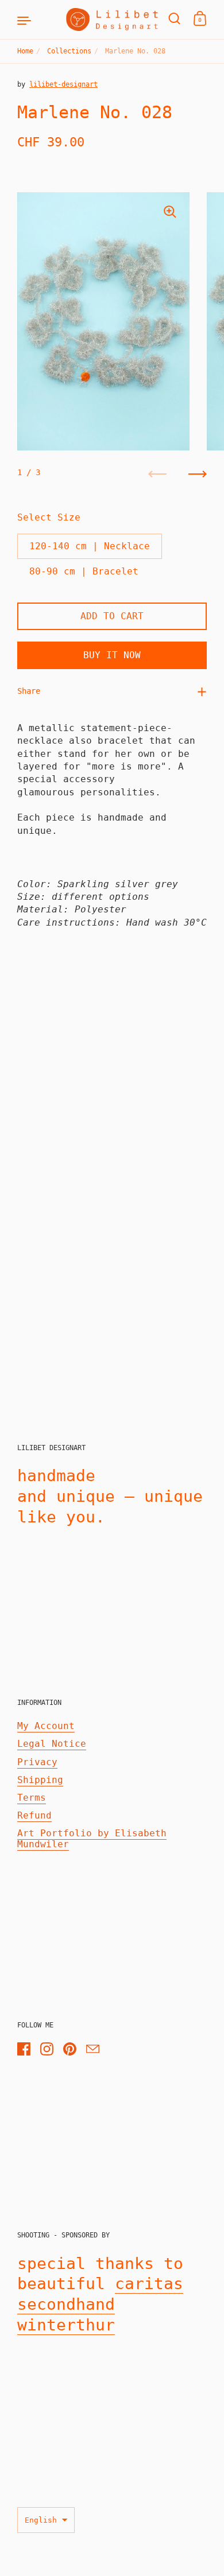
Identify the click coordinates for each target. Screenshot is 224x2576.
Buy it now (112, 655)
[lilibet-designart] (112, 20)
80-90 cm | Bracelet (84, 571)
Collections (69, 51)
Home (25, 51)
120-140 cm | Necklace (90, 546)
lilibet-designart (63, 84)
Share (29, 691)
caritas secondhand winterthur (100, 2304)
